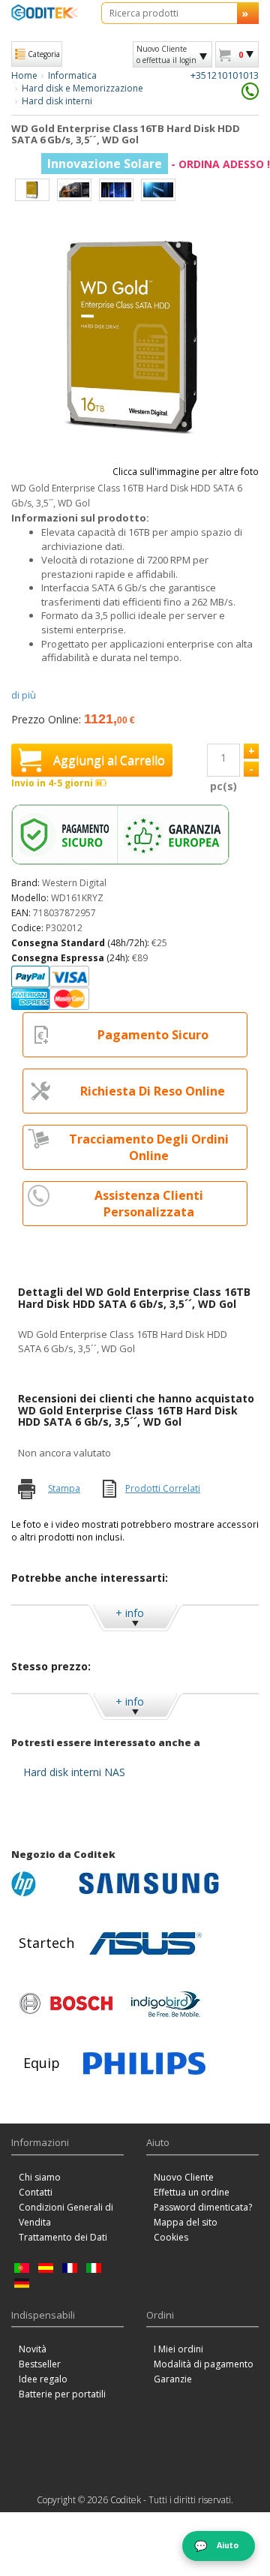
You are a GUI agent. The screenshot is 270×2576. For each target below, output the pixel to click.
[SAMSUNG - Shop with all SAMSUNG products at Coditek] (149, 1883)
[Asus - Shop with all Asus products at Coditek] (145, 1943)
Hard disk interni (57, 101)
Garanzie (173, 2379)
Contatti (36, 2192)
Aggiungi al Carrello (109, 760)
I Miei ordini (178, 2349)
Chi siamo (40, 2177)
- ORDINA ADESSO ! (159, 164)
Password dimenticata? (203, 2207)
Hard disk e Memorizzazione (82, 88)
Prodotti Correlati (163, 1488)
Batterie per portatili (62, 2394)
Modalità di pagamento (204, 2364)
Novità (33, 2349)
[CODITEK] (45, 12)
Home (24, 75)
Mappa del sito (186, 2222)
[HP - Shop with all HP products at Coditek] (41, 1883)
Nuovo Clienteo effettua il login (166, 54)
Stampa (64, 1488)
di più (24, 695)
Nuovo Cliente (184, 2177)
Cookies (171, 2237)
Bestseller (40, 2364)
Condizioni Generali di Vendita (66, 2215)
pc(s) (223, 786)
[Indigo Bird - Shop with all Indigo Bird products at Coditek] (166, 2003)
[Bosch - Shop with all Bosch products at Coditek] (66, 2003)
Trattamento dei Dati (63, 2237)
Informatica (72, 75)
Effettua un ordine (192, 2192)
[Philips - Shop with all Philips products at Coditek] (144, 2064)
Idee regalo (43, 2379)
